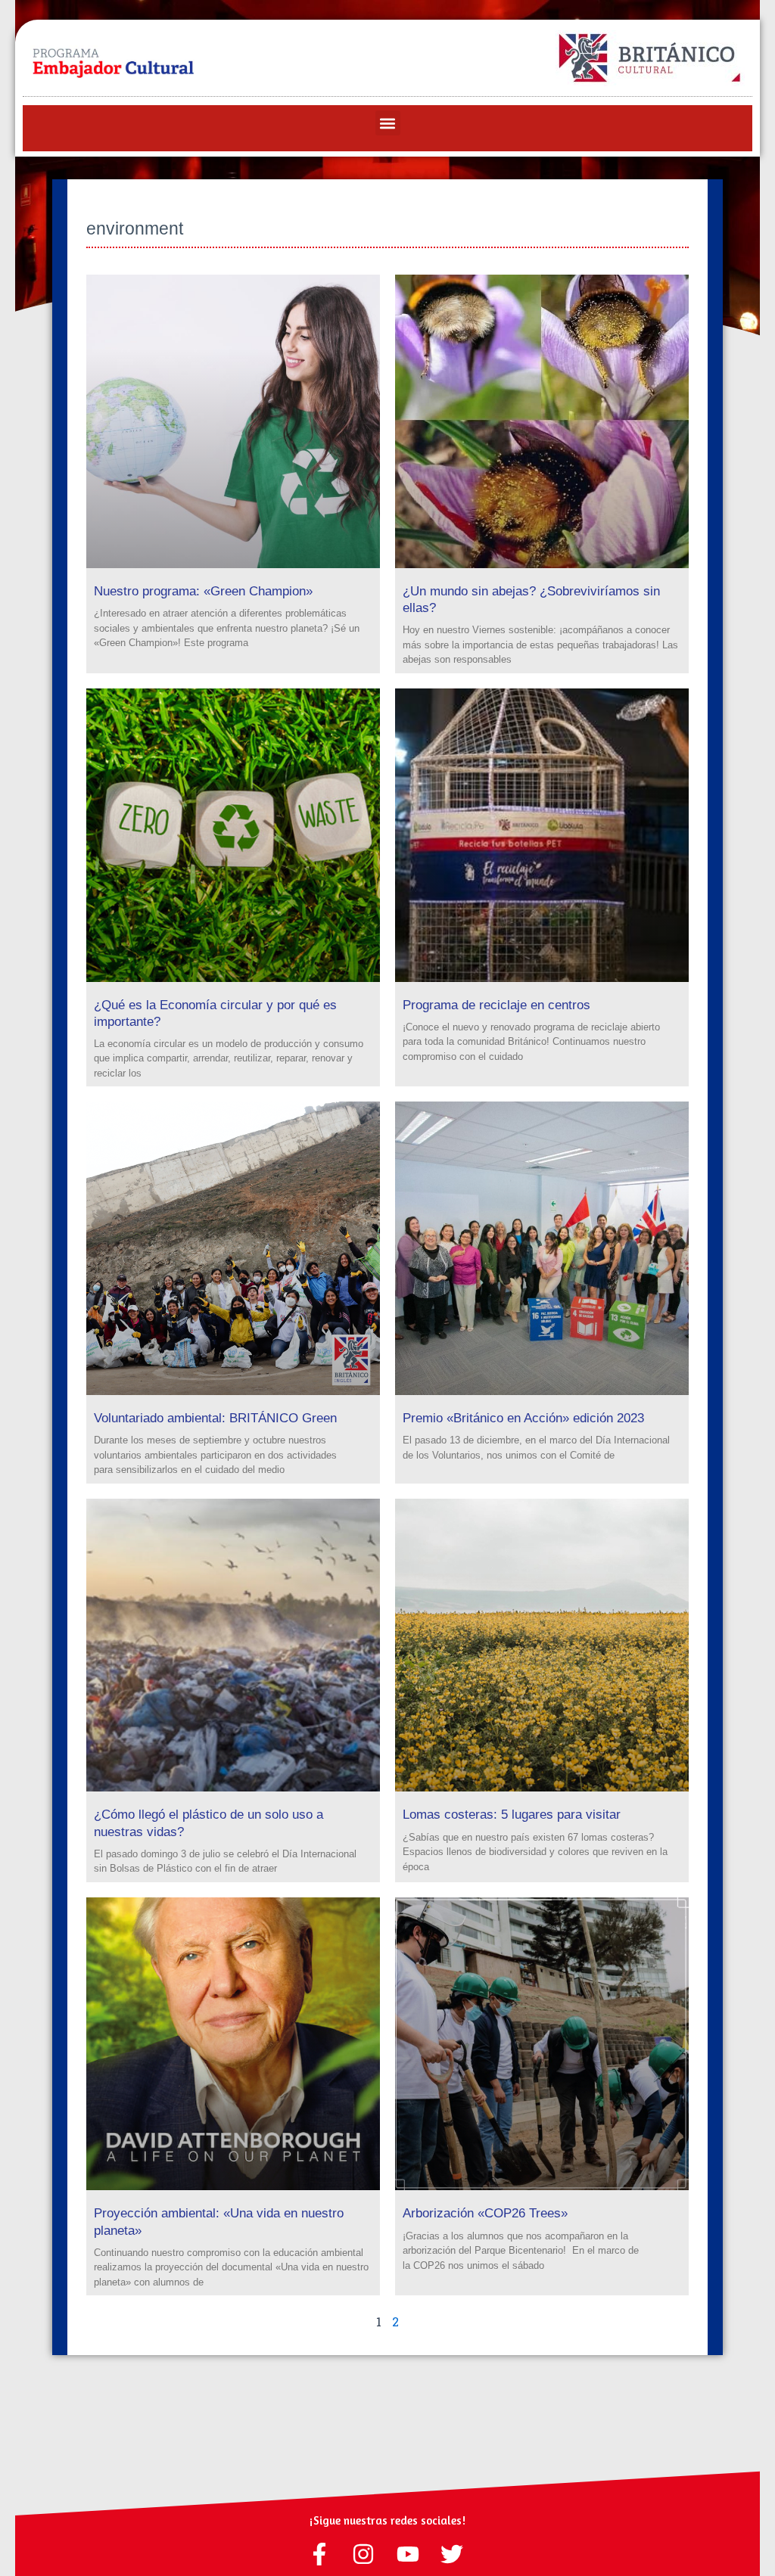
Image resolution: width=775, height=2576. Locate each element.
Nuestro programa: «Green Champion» (203, 591)
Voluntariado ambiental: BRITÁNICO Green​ (215, 1418)
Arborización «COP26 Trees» (485, 2213)
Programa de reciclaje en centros (496, 1005)
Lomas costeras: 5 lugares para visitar (512, 1815)
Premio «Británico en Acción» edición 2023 (525, 1418)
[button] (388, 123)
